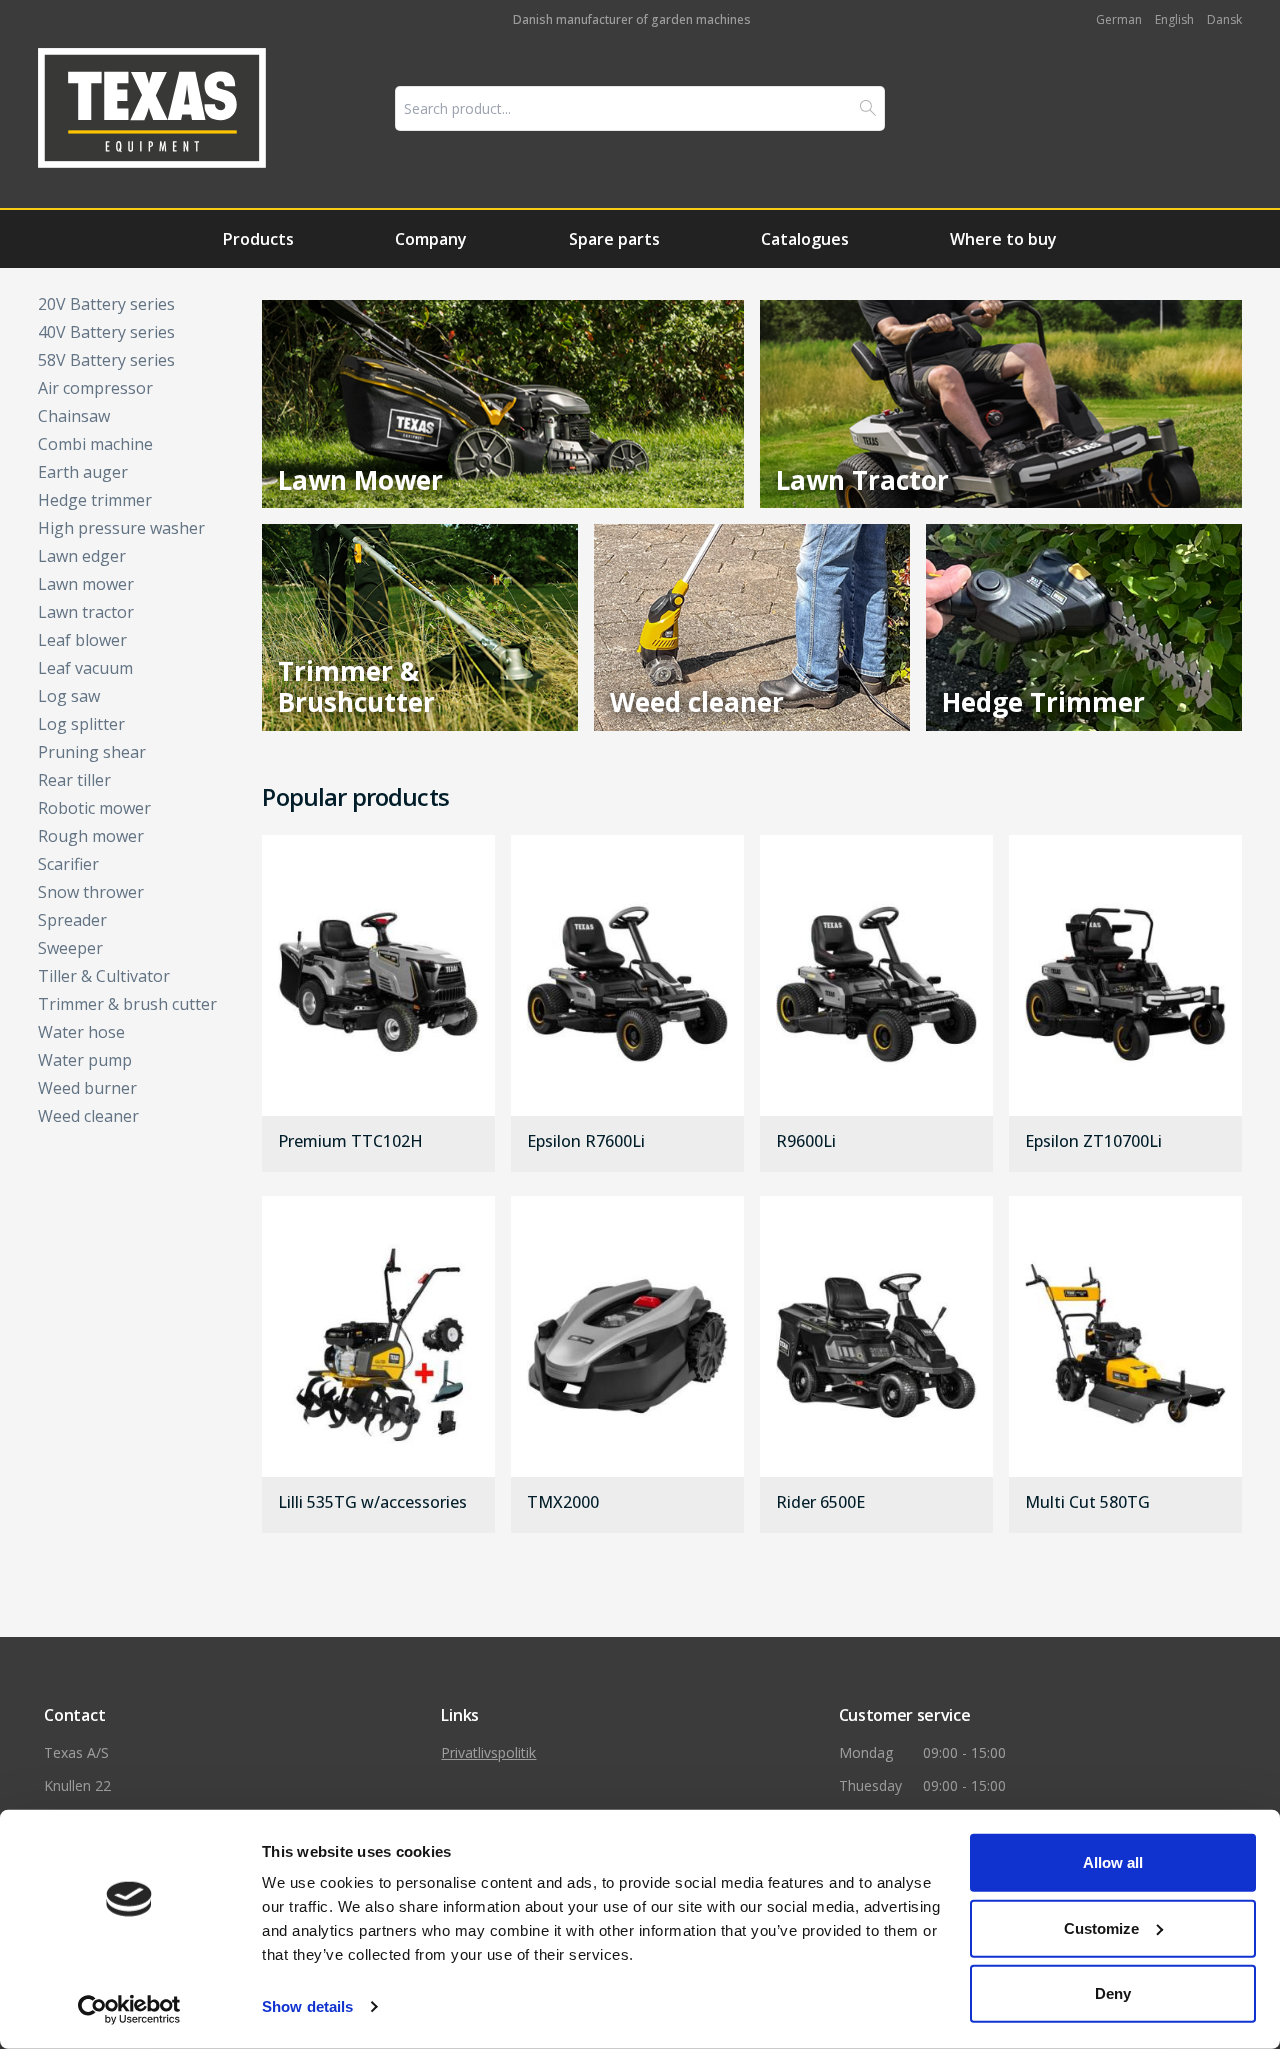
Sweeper (70, 948)
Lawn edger (82, 556)
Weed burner (87, 1088)
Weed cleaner (88, 1116)
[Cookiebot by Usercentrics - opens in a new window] (129, 2010)
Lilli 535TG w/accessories (372, 1503)
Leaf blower (82, 640)
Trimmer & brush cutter (127, 1004)
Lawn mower (86, 584)
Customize (1101, 1927)
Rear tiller (74, 780)
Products (258, 239)
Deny (1113, 1993)
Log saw (69, 696)
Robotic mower (94, 808)
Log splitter (81, 724)
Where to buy (1003, 239)
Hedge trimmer (95, 500)
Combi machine (95, 444)
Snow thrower (91, 892)
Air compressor (95, 388)
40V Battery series (106, 332)
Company (431, 239)
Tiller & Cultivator (104, 976)
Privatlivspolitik (488, 1752)
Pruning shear (92, 752)
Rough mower (91, 836)
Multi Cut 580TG (1087, 1503)
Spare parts (614, 239)
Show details (307, 2006)
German (1119, 19)
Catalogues (805, 239)
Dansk (1224, 19)
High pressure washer (121, 528)
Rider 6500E (820, 1503)
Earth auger (83, 472)
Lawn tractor (86, 612)
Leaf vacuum (85, 668)
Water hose (81, 1032)
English (1174, 19)
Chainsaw (74, 416)
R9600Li (806, 1142)
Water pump (85, 1060)
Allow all (1113, 1862)
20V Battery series (106, 304)
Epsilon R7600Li (586, 1142)
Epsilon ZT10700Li (1093, 1142)
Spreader (72, 920)
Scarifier (68, 864)
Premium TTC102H (350, 1142)
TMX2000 (563, 1503)
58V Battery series (106, 360)
